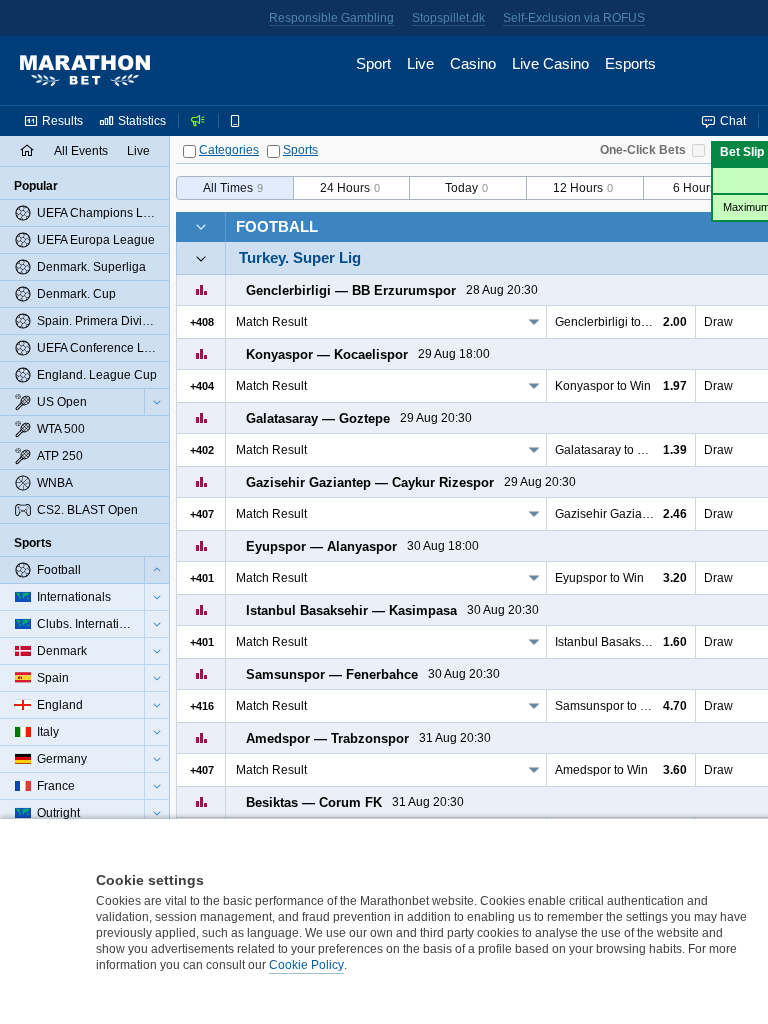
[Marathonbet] (85, 71)
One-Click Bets (643, 150)
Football (277, 226)
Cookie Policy (306, 965)
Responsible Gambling (331, 18)
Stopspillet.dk (448, 18)
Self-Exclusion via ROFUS (574, 18)
